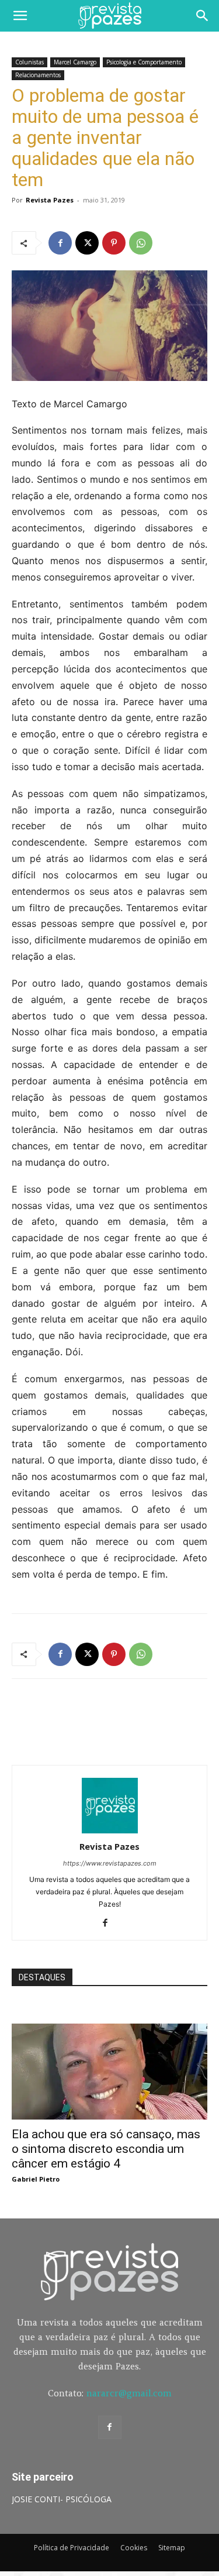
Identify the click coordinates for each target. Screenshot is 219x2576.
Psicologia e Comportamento (144, 62)
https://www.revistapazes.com (110, 1863)
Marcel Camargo (75, 62)
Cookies (134, 2548)
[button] (20, 16)
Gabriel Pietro (36, 2179)
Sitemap (172, 2548)
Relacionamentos (38, 75)
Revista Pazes (50, 200)
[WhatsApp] (141, 243)
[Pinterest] (114, 243)
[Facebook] (60, 243)
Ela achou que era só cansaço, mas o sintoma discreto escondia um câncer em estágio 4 (106, 2149)
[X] (87, 243)
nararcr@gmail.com (129, 2393)
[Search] (203, 16)
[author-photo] (110, 1830)
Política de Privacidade (72, 2548)
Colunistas (29, 62)
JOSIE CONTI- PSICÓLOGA (62, 2499)
